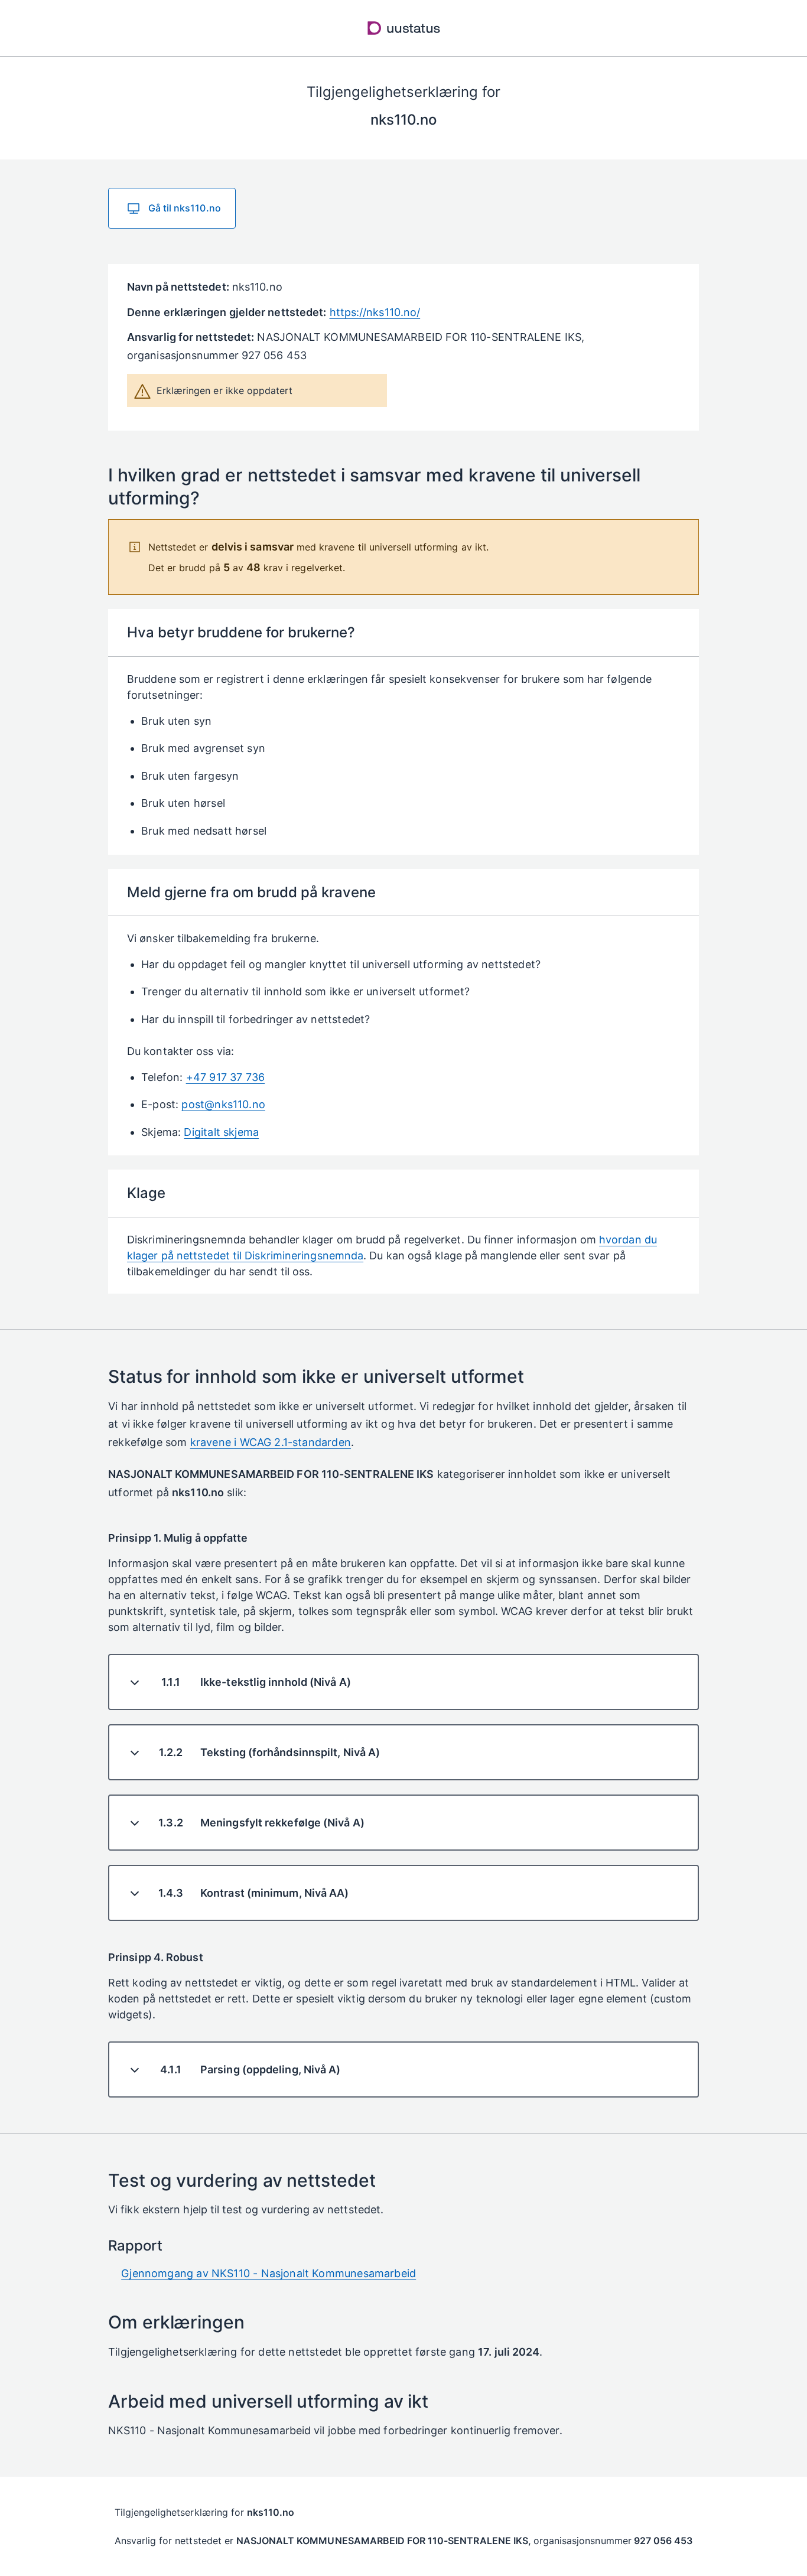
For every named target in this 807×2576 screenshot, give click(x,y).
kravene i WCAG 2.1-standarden (271, 1442)
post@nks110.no (223, 1104)
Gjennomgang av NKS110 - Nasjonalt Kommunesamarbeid (269, 2273)
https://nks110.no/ (375, 312)
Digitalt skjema (221, 1132)
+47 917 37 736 (226, 1077)
